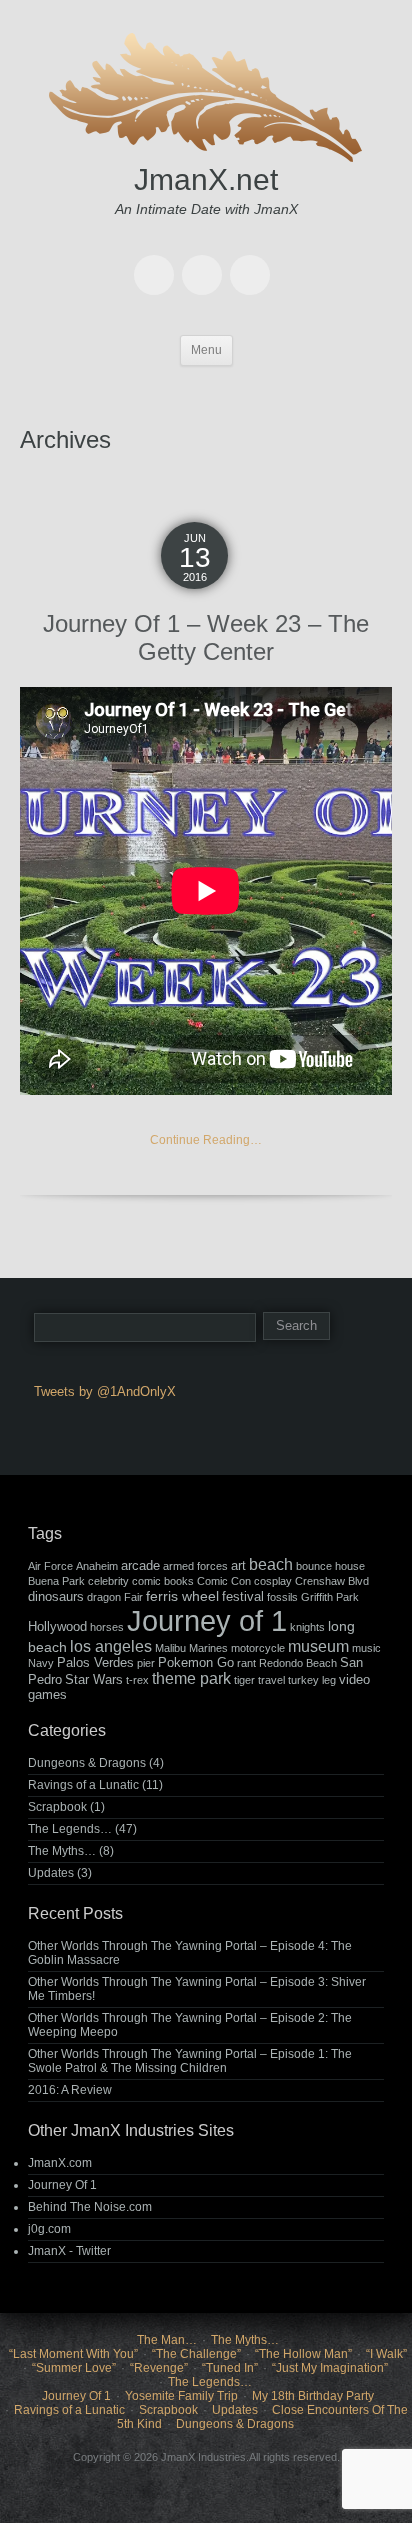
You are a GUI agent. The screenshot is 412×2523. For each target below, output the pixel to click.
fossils (282, 1597)
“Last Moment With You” (73, 2354)
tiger (244, 1680)
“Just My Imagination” (330, 2368)
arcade (140, 1566)
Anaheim (97, 1566)
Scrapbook (57, 1807)
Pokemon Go (196, 1663)
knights (307, 1627)
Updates (51, 1873)
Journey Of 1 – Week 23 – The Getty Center (206, 637)
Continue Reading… (206, 1140)
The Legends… (70, 1829)
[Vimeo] (254, 260)
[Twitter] (158, 260)
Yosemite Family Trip (181, 2396)
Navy (41, 1663)
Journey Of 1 (62, 2185)
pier (146, 1663)
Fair (133, 1597)
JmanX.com (60, 2163)
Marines (208, 1648)
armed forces (195, 1566)
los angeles (111, 1646)
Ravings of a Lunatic (83, 1785)
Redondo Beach (298, 1663)
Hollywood (57, 1627)
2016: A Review (70, 2090)
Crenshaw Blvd (332, 1581)
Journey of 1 (207, 1620)
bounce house (330, 1566)
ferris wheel (182, 1596)
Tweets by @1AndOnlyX (105, 1391)
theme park (191, 1678)
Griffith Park (330, 1597)
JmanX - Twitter (69, 2251)
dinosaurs (56, 1597)
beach (271, 1564)
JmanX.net (206, 179)
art (238, 1566)
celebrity (108, 1581)
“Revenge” (159, 2368)
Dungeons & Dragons (87, 1763)
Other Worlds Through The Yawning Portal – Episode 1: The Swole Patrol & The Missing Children (190, 2061)
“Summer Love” (74, 2368)
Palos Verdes (95, 1663)
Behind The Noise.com (90, 2207)
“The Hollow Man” (303, 2354)
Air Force (50, 1566)
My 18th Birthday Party (313, 2396)
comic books (163, 1581)
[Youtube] (206, 260)
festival (243, 1597)
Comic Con (224, 1581)
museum (318, 1646)
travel (271, 1680)
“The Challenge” (196, 2354)
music (366, 1648)
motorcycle (258, 1648)
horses (107, 1627)
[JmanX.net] (206, 94)
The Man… (167, 2340)
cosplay (273, 1581)
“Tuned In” (230, 2368)
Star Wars (94, 1680)
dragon (104, 1597)
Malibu (170, 1648)
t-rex (137, 1680)
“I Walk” (386, 2354)
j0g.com (49, 2229)
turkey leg (312, 1680)
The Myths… (62, 1851)
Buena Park (56, 1581)
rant (246, 1663)
